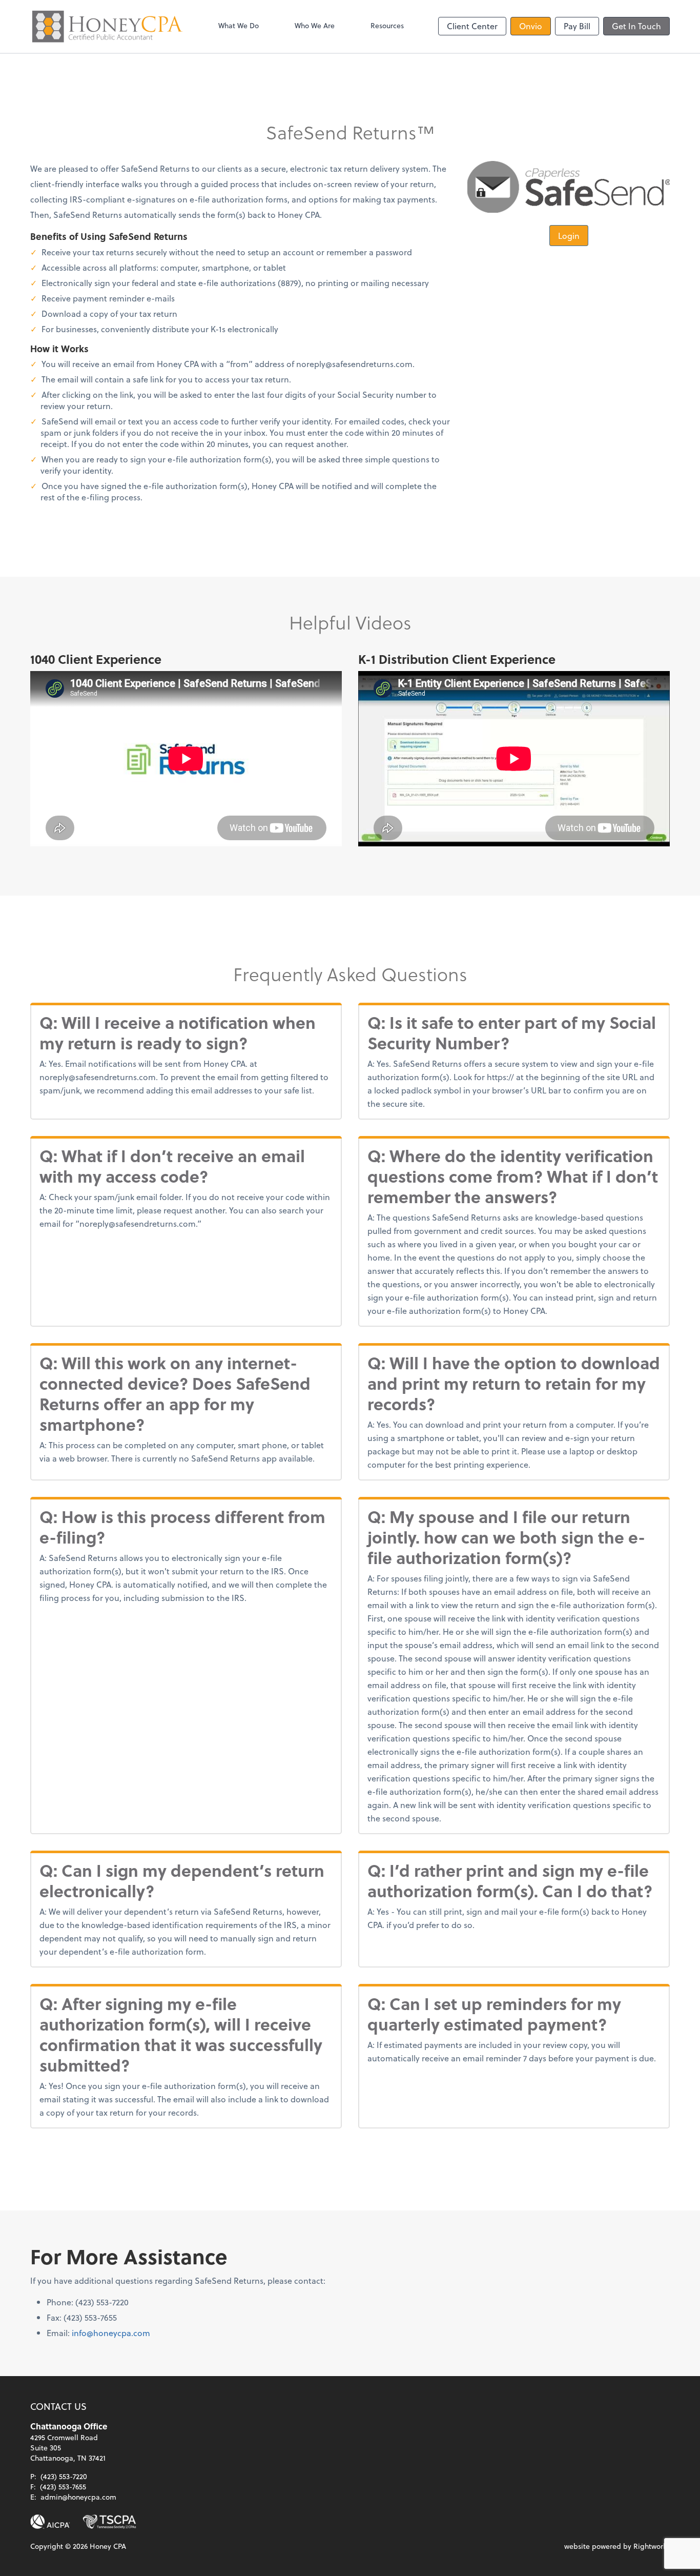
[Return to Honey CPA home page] (107, 26)
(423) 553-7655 (63, 2487)
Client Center (472, 26)
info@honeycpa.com (111, 2333)
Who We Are (315, 25)
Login (569, 236)
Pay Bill (577, 26)
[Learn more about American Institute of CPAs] (50, 2522)
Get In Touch (636, 26)
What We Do (239, 25)
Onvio (531, 26)
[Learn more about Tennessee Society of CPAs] (109, 2522)
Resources (387, 25)
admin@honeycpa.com (78, 2497)
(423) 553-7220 (64, 2476)
